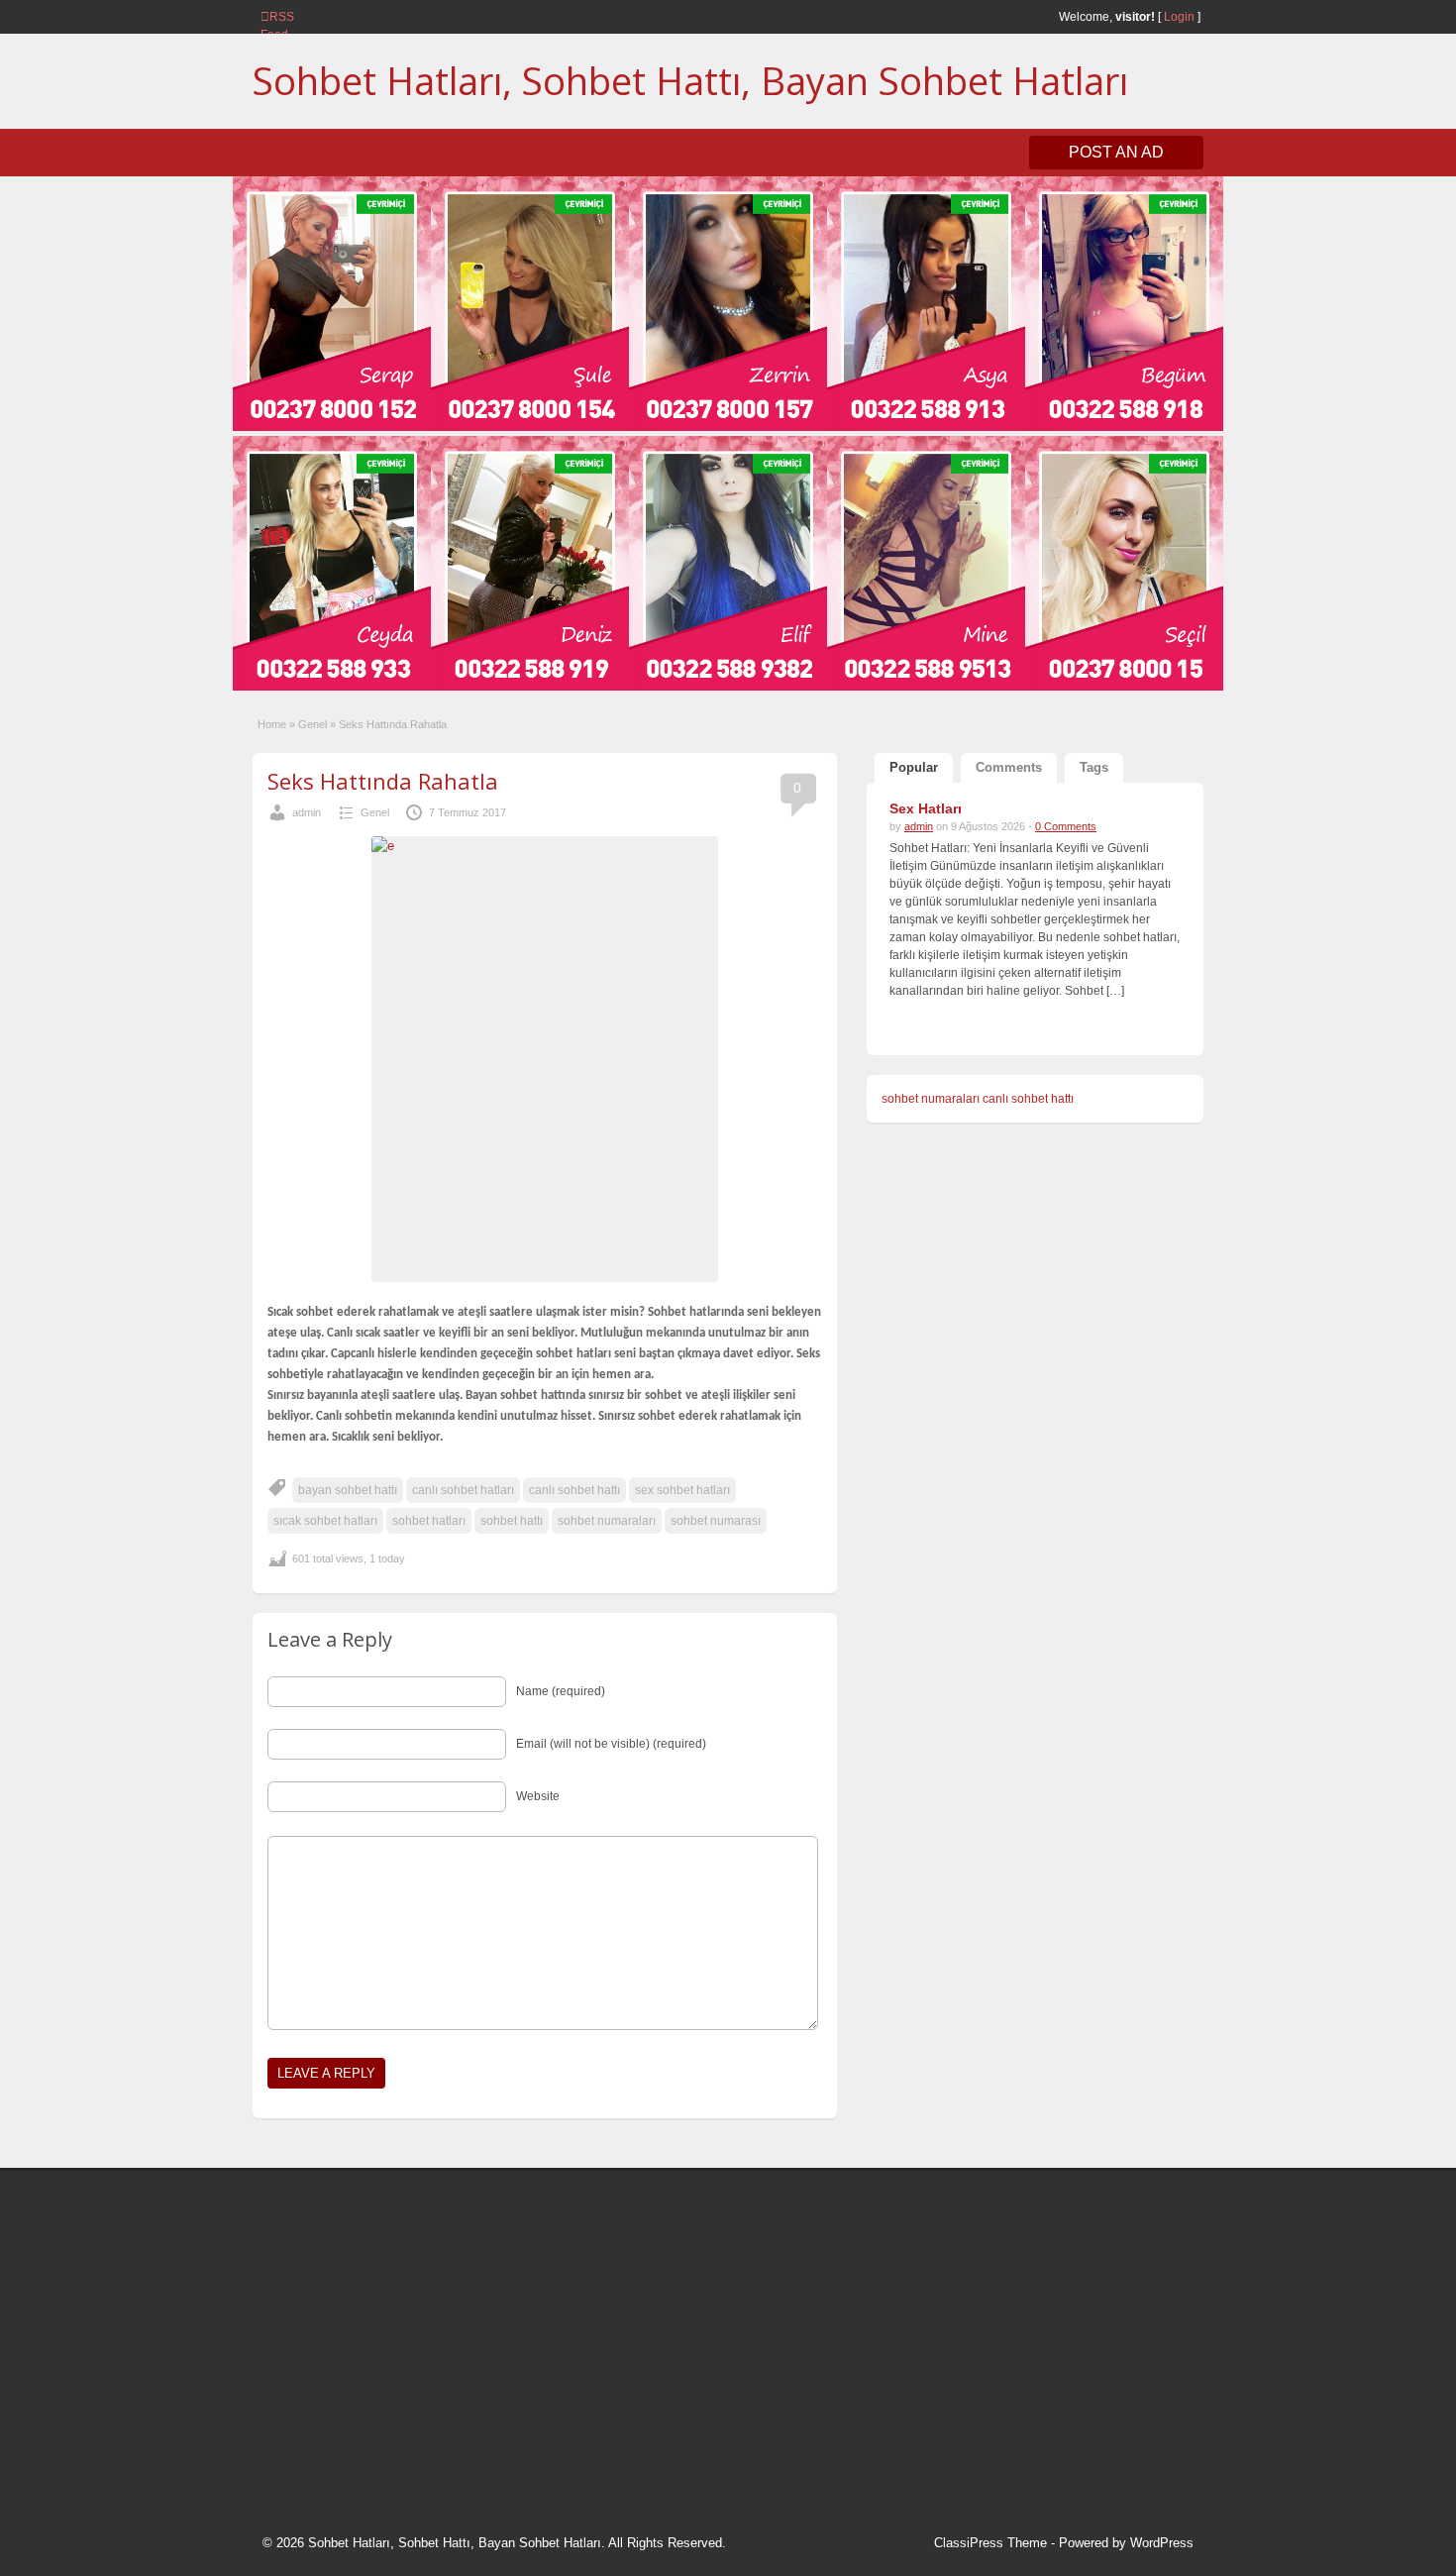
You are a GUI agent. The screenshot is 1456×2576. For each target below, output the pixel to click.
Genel (312, 724)
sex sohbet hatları (682, 1490)
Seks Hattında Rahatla (383, 781)
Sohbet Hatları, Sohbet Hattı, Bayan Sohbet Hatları (690, 80)
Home (272, 724)
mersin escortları (362, 2407)
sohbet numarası (716, 1521)
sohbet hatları (429, 1521)
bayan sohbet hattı (348, 1490)
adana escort (318, 2206)
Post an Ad (1116, 152)
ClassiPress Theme (990, 2543)
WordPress (1162, 2543)
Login (1179, 17)
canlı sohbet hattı (574, 1490)
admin (307, 812)
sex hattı (442, 2357)
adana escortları (415, 2206)
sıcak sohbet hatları (325, 1521)
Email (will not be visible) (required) (611, 1744)
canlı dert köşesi (360, 2357)
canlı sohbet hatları (463, 1490)
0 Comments (1066, 826)
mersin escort (363, 2431)
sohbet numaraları (607, 1521)
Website (538, 1796)
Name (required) (561, 1691)
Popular (914, 767)
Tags (1094, 767)
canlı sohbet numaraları (352, 2331)
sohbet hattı (512, 1521)
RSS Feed (268, 17)
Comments (1009, 767)
